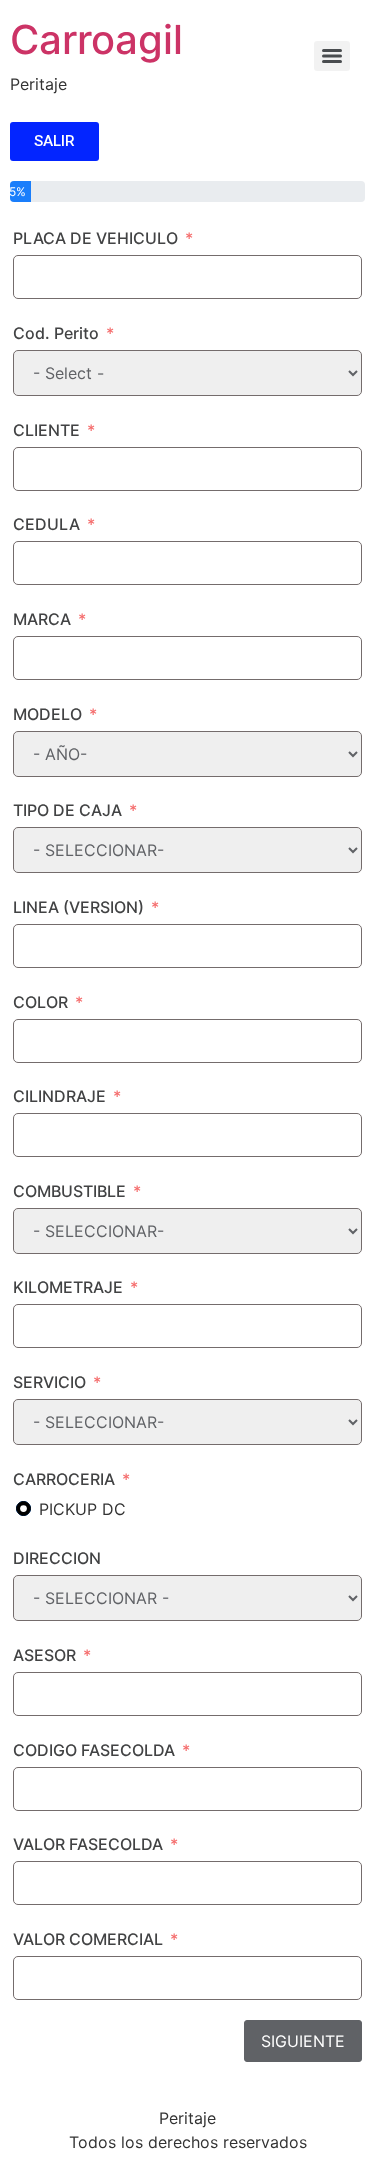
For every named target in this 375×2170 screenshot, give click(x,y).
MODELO (47, 714)
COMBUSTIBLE (69, 1191)
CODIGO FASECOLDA (94, 1750)
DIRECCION (57, 1558)
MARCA (42, 619)
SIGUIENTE (303, 2041)
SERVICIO (49, 1382)
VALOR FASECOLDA (88, 1844)
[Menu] (332, 56)
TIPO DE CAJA (67, 810)
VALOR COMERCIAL (88, 1939)
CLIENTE (46, 430)
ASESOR (44, 1655)
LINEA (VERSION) (78, 907)
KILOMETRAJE (68, 1287)
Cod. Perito (56, 333)
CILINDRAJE (59, 1096)
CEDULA (46, 524)
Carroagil (96, 39)
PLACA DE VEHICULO (95, 238)
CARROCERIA (64, 1479)
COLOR (40, 1002)
